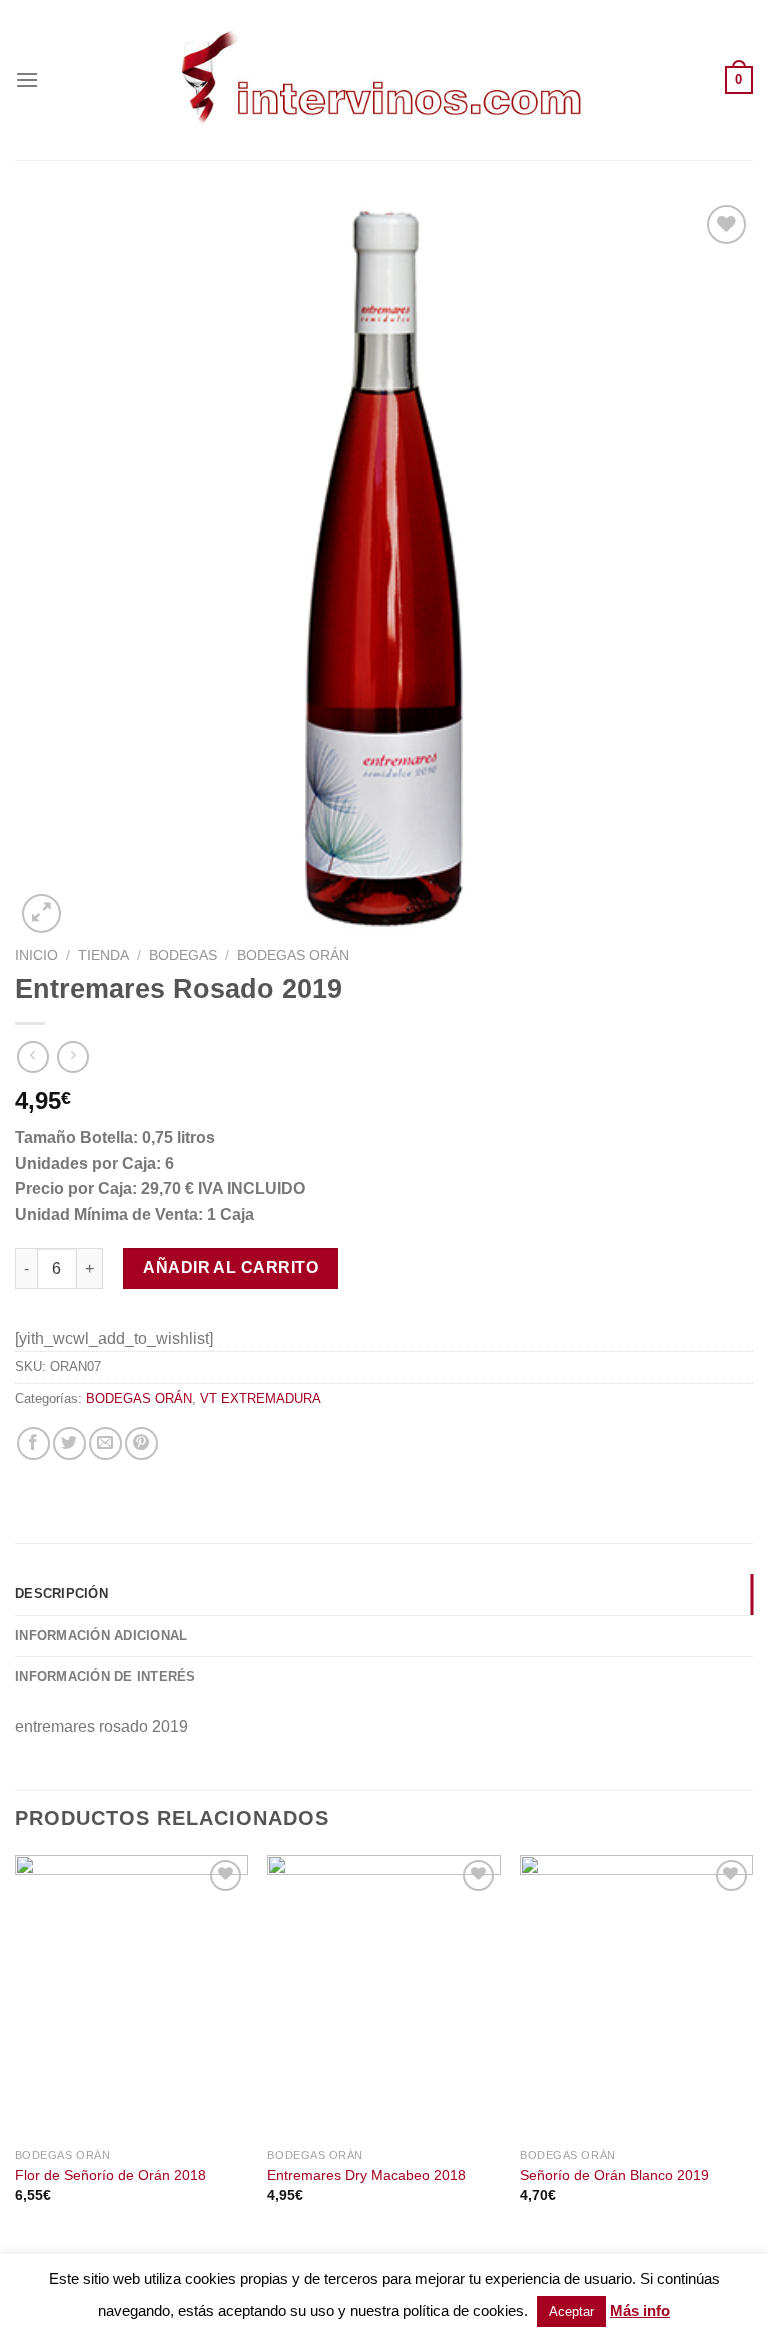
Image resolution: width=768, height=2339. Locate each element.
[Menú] (27, 79)
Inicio (36, 955)
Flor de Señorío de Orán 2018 (110, 2175)
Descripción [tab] (61, 1593)
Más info (640, 2310)
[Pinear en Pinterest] (141, 1443)
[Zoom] (41, 913)
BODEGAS (183, 955)
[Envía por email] (105, 1443)
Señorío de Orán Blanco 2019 (614, 2175)
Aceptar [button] (571, 2311)
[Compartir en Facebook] (33, 1443)
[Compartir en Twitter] (69, 1443)
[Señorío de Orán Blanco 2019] (636, 1996)
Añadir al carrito (230, 1267)
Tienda (103, 955)
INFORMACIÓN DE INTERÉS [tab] (105, 1676)
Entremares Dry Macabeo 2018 (366, 2175)
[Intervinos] (384, 79)
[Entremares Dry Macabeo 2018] (383, 1996)
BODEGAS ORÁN (293, 955)
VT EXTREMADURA (260, 1398)
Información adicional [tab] (101, 1635)
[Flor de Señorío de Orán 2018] (131, 1996)
